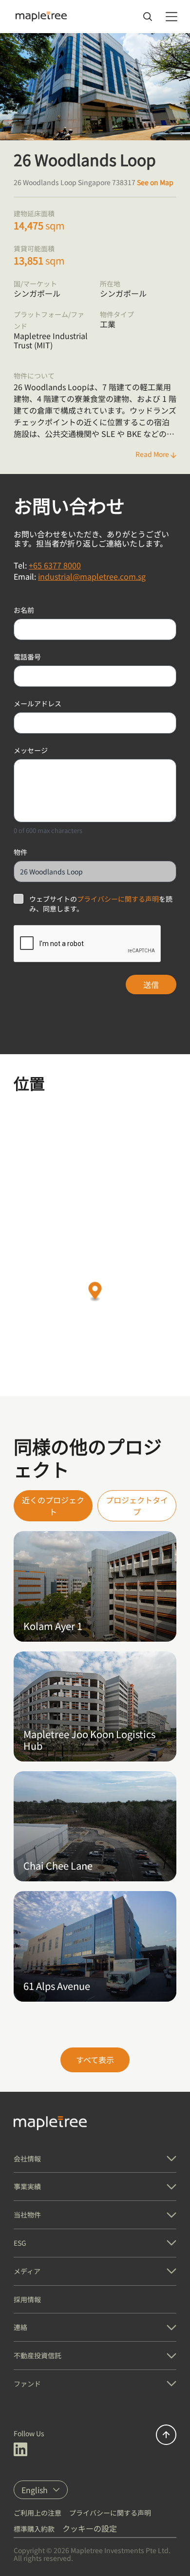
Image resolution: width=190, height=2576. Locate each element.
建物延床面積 (34, 213)
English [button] (35, 2490)
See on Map (155, 182)
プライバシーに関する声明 (118, 899)
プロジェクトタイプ (137, 1506)
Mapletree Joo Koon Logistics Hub (89, 1740)
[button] (95, 1292)
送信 (151, 985)
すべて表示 (95, 2060)
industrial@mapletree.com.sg (92, 576)
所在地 (110, 284)
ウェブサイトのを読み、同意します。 (101, 904)
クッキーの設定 (90, 2528)
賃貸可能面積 (34, 248)
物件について (34, 376)
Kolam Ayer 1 (53, 1626)
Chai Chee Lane (58, 1866)
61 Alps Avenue (57, 1986)
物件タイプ (117, 314)
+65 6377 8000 (55, 565)
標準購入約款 (34, 2529)
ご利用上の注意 (38, 2513)
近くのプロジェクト (53, 1506)
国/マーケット (35, 284)
